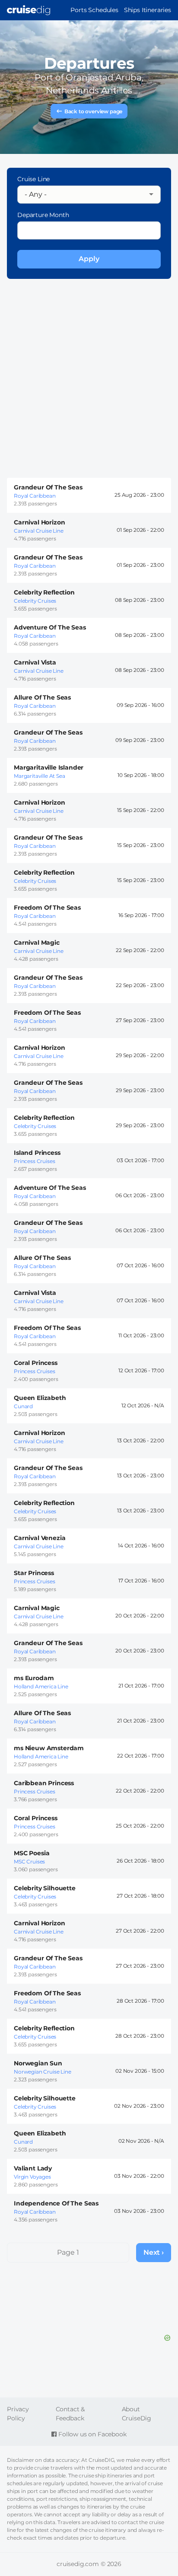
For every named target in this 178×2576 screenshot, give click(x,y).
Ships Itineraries (148, 10)
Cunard (23, 1406)
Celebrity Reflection (44, 592)
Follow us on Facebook (91, 2434)
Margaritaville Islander (49, 767)
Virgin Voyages (32, 2177)
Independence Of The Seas (56, 2203)
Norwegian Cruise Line (43, 2072)
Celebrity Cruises (35, 601)
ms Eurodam (34, 1678)
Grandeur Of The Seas (48, 487)
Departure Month (43, 215)
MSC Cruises (29, 1862)
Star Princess (34, 1573)
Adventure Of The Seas (50, 627)
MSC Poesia (32, 1853)
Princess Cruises (34, 1161)
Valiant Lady (33, 2168)
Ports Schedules (94, 10)
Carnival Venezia (40, 1538)
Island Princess (37, 1153)
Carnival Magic (37, 943)
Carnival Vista (35, 662)
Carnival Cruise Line (39, 531)
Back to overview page (94, 111)
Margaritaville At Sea (40, 776)
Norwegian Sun (38, 2063)
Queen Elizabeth (40, 1398)
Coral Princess (36, 1363)
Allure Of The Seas (42, 697)
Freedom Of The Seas (47, 908)
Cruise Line (33, 179)
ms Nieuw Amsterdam (49, 1748)
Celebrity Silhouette (45, 1888)
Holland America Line (41, 1686)
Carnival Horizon (39, 522)
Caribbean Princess (44, 1783)
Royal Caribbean (35, 496)
